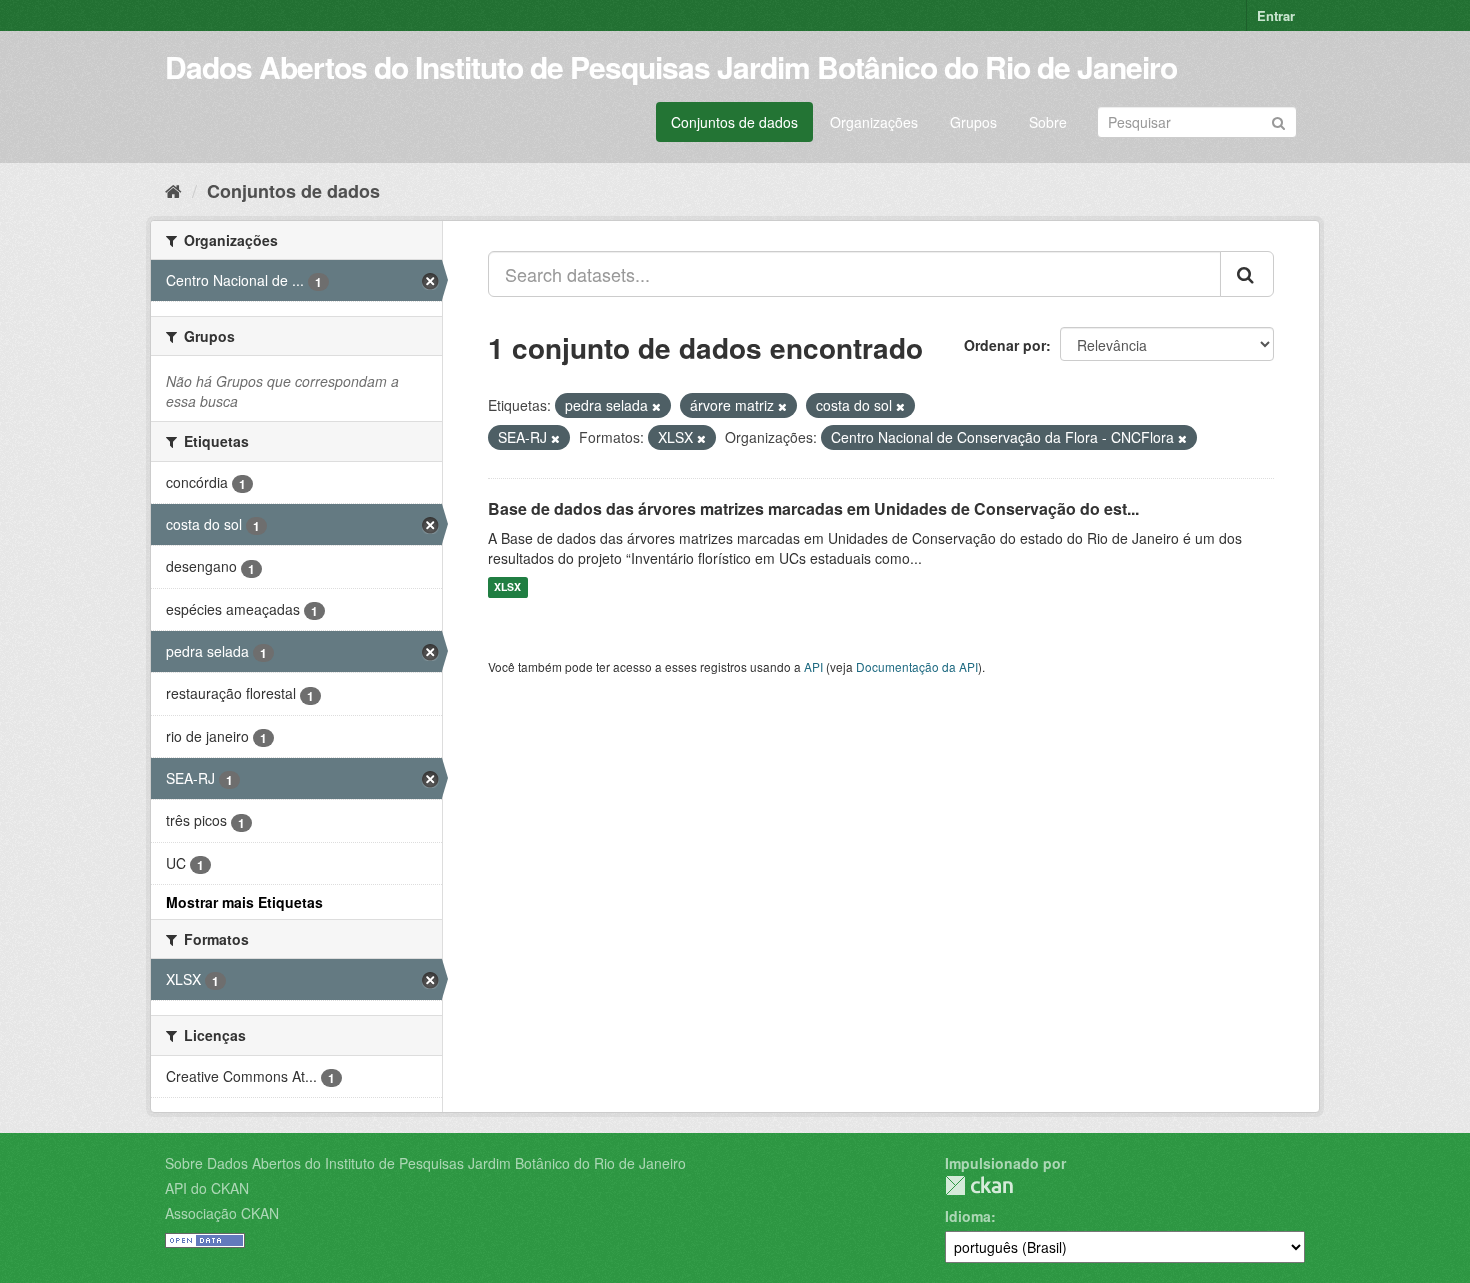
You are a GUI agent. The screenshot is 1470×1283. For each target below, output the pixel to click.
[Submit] (1278, 120)
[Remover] (656, 406)
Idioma (968, 1216)
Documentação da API (917, 666)
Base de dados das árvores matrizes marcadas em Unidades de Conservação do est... (813, 508)
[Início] (173, 190)
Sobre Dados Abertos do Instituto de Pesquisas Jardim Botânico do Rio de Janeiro (425, 1163)
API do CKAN (207, 1188)
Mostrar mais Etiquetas (244, 902)
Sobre (1048, 122)
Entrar (1276, 15)
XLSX (507, 587)
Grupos (973, 122)
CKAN (979, 1185)
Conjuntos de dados (734, 122)
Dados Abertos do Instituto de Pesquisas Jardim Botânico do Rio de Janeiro (671, 66)
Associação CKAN (222, 1213)
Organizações (874, 122)
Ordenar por (1005, 345)
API (813, 666)
